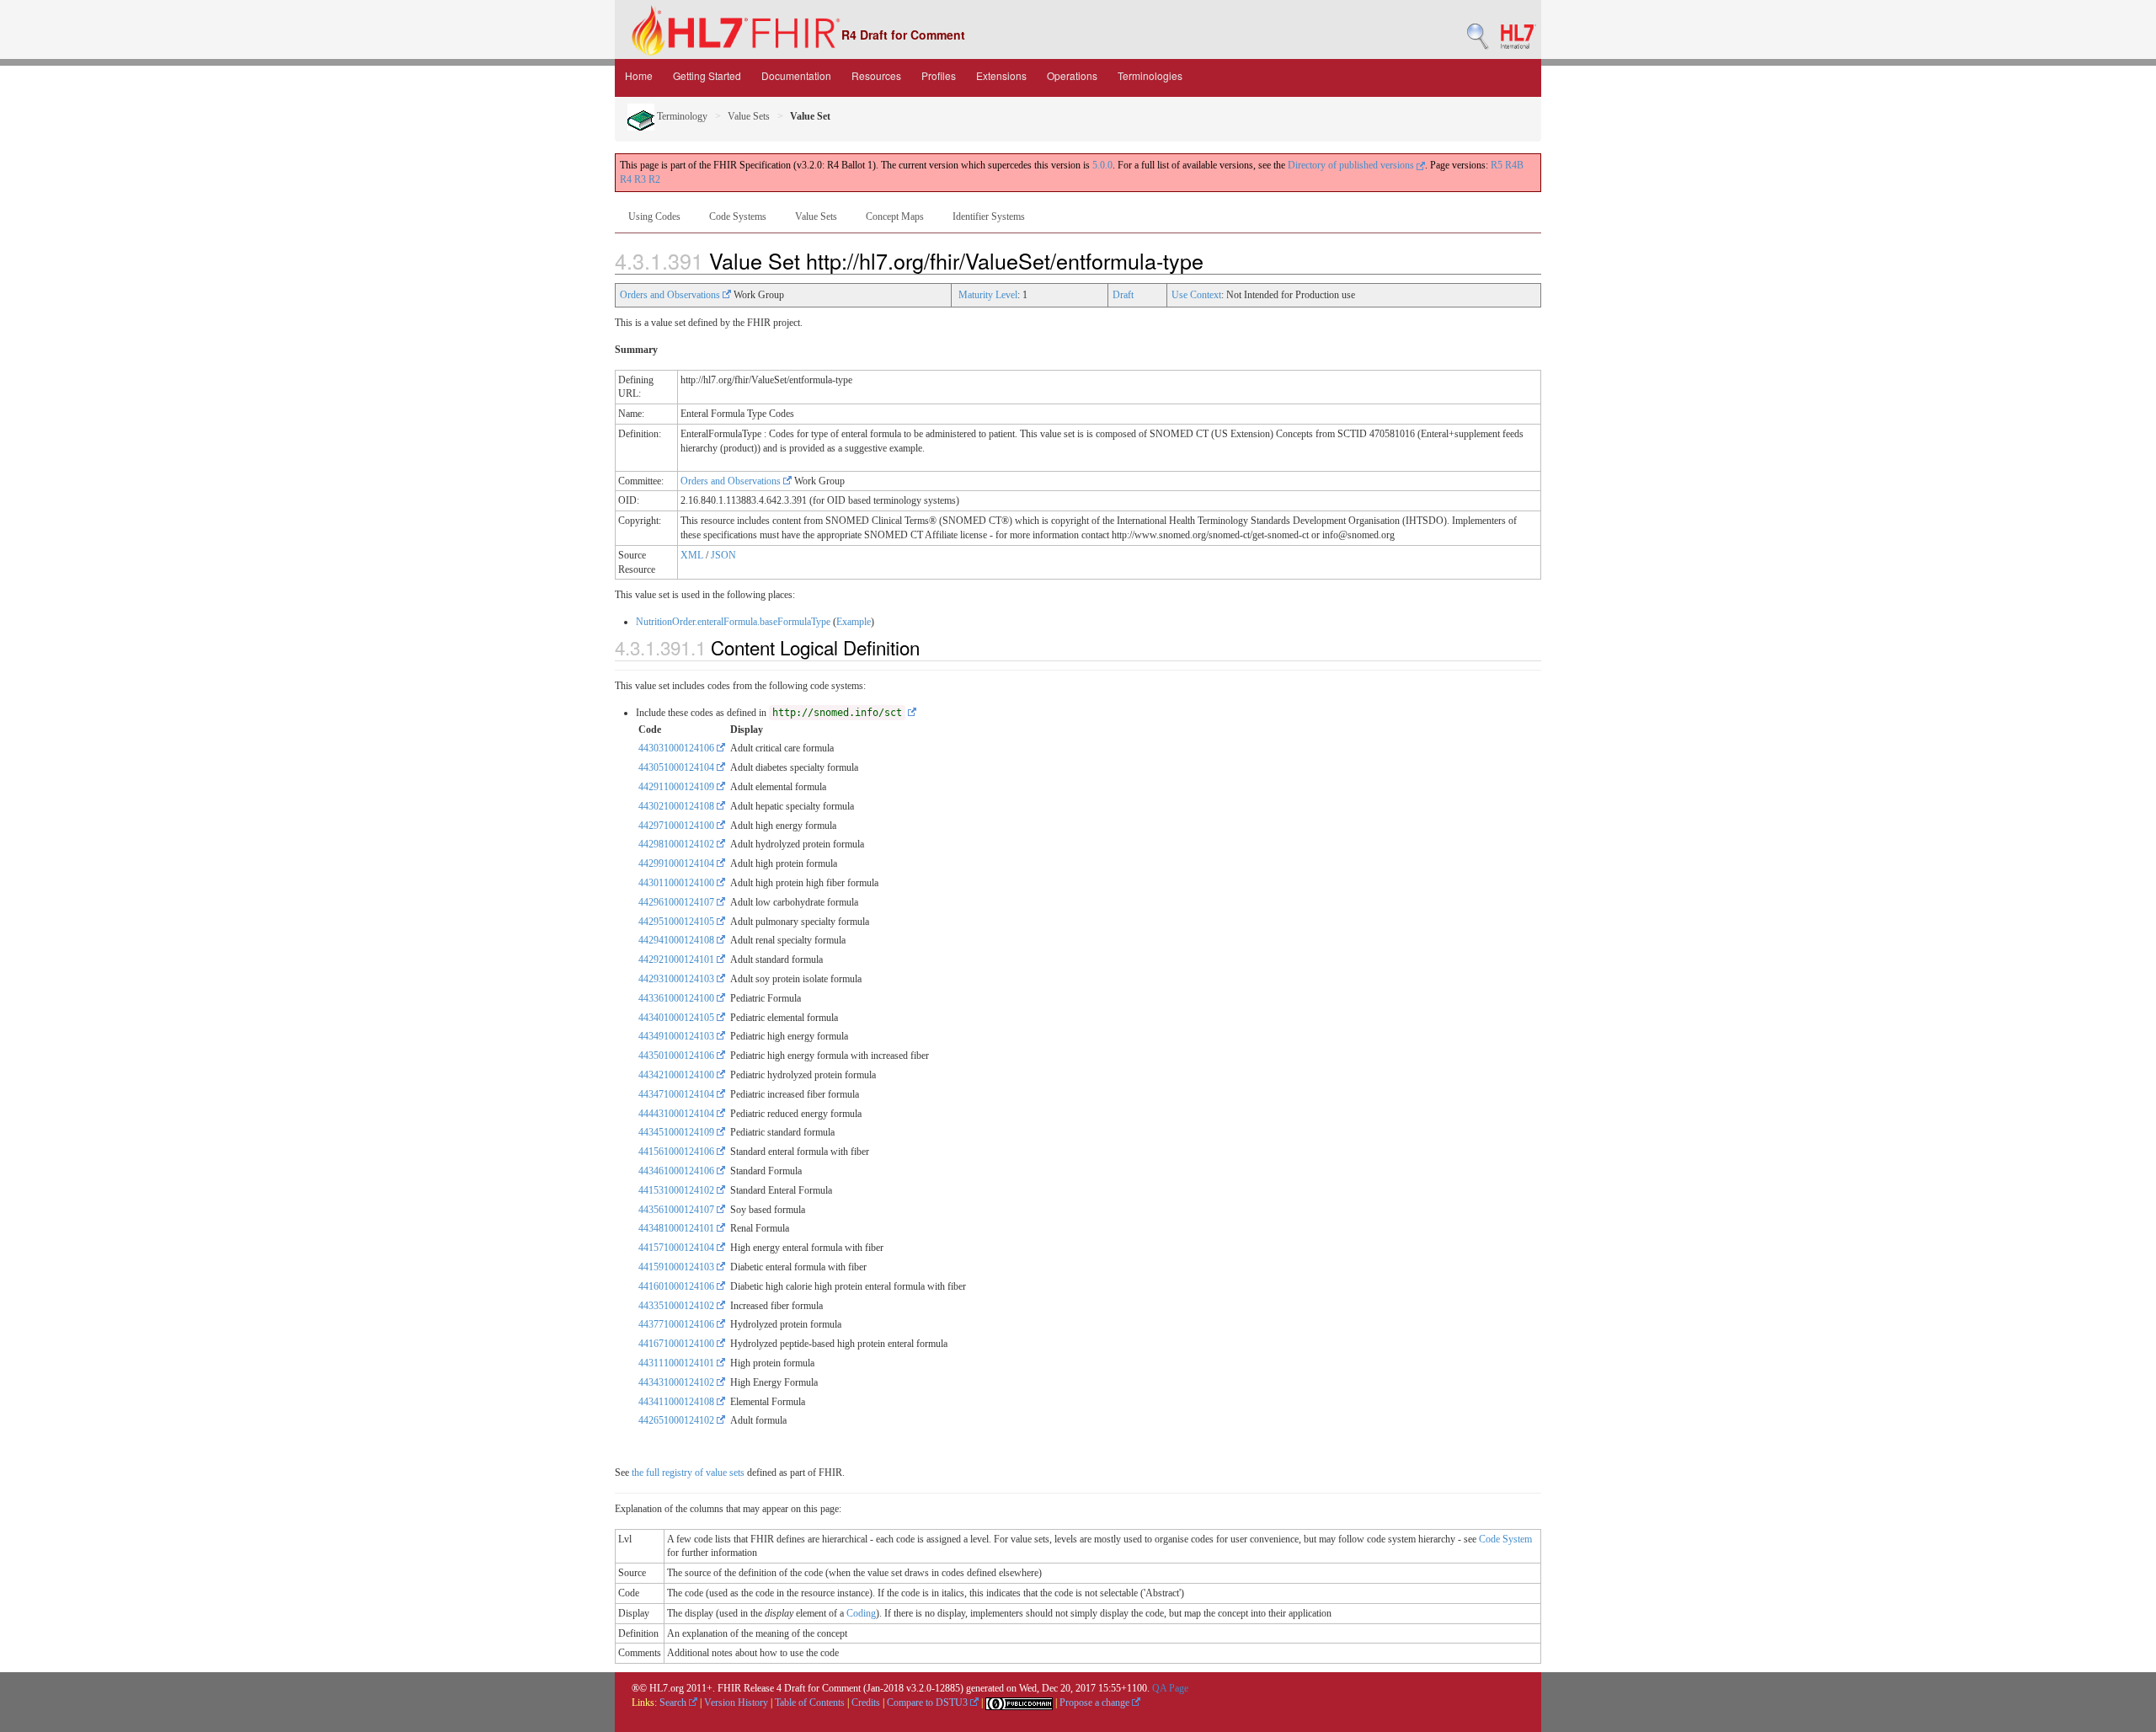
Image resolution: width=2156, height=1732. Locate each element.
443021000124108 (678, 806)
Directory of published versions (1352, 165)
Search (674, 1703)
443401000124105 (678, 1018)
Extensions (1001, 75)
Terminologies (1150, 75)
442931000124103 (678, 979)
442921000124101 (678, 960)
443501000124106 (678, 1056)
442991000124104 (678, 863)
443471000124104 (678, 1094)
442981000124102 (678, 844)
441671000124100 (678, 1344)
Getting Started (707, 75)
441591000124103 (678, 1267)
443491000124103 (678, 1036)
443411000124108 (678, 1402)
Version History (736, 1703)
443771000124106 (678, 1324)
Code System (1505, 1539)
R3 (640, 179)
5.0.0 (1102, 165)
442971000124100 (678, 826)
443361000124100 (678, 998)
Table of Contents (810, 1703)
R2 (654, 179)
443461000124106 (678, 1171)
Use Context (1196, 295)
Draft (1123, 295)
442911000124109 (678, 787)
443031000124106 (678, 748)
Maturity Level (988, 295)
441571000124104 (678, 1248)
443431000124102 (678, 1382)
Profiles (939, 75)
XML (692, 555)
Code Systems (738, 216)
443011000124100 (678, 883)
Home (639, 75)
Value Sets (749, 116)
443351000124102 (678, 1306)
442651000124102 (678, 1420)
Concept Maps (895, 216)
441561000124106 (678, 1152)
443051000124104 (678, 767)
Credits (866, 1703)
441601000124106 (678, 1286)
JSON (723, 555)
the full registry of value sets (688, 1473)
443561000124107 (678, 1210)
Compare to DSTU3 (929, 1703)
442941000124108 (678, 940)
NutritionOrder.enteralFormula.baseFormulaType (733, 622)
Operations (1072, 75)
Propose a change (1096, 1703)
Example (854, 622)
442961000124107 (678, 902)
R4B (1514, 165)
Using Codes (654, 216)
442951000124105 (678, 922)
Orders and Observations (671, 295)
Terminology (681, 116)
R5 (1497, 165)
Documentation (796, 75)
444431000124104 (678, 1114)
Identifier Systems (989, 216)
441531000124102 (678, 1190)
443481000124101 (678, 1228)
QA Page (1170, 1688)
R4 (626, 179)
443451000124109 (678, 1132)
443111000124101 (678, 1363)
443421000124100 (678, 1075)
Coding (861, 1613)
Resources (876, 75)
